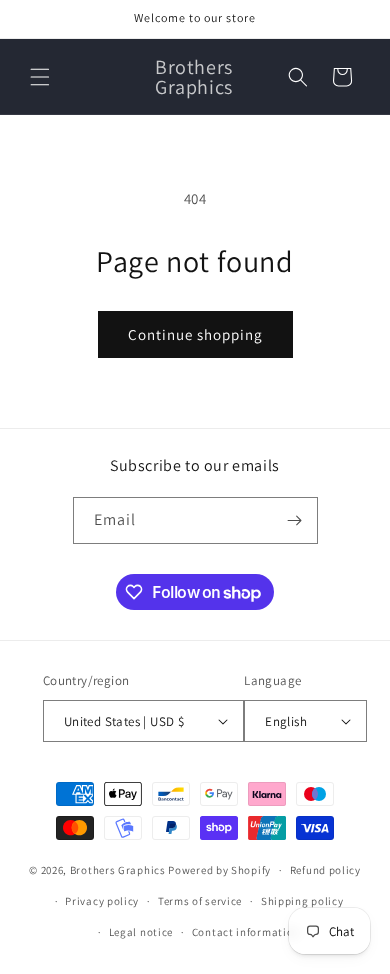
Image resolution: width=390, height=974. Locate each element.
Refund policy (325, 870)
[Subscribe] (295, 520)
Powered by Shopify (219, 870)
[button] (40, 77)
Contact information (246, 932)
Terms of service (200, 901)
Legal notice (141, 932)
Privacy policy (102, 901)
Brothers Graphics (118, 870)
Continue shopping (195, 334)
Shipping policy (302, 901)
